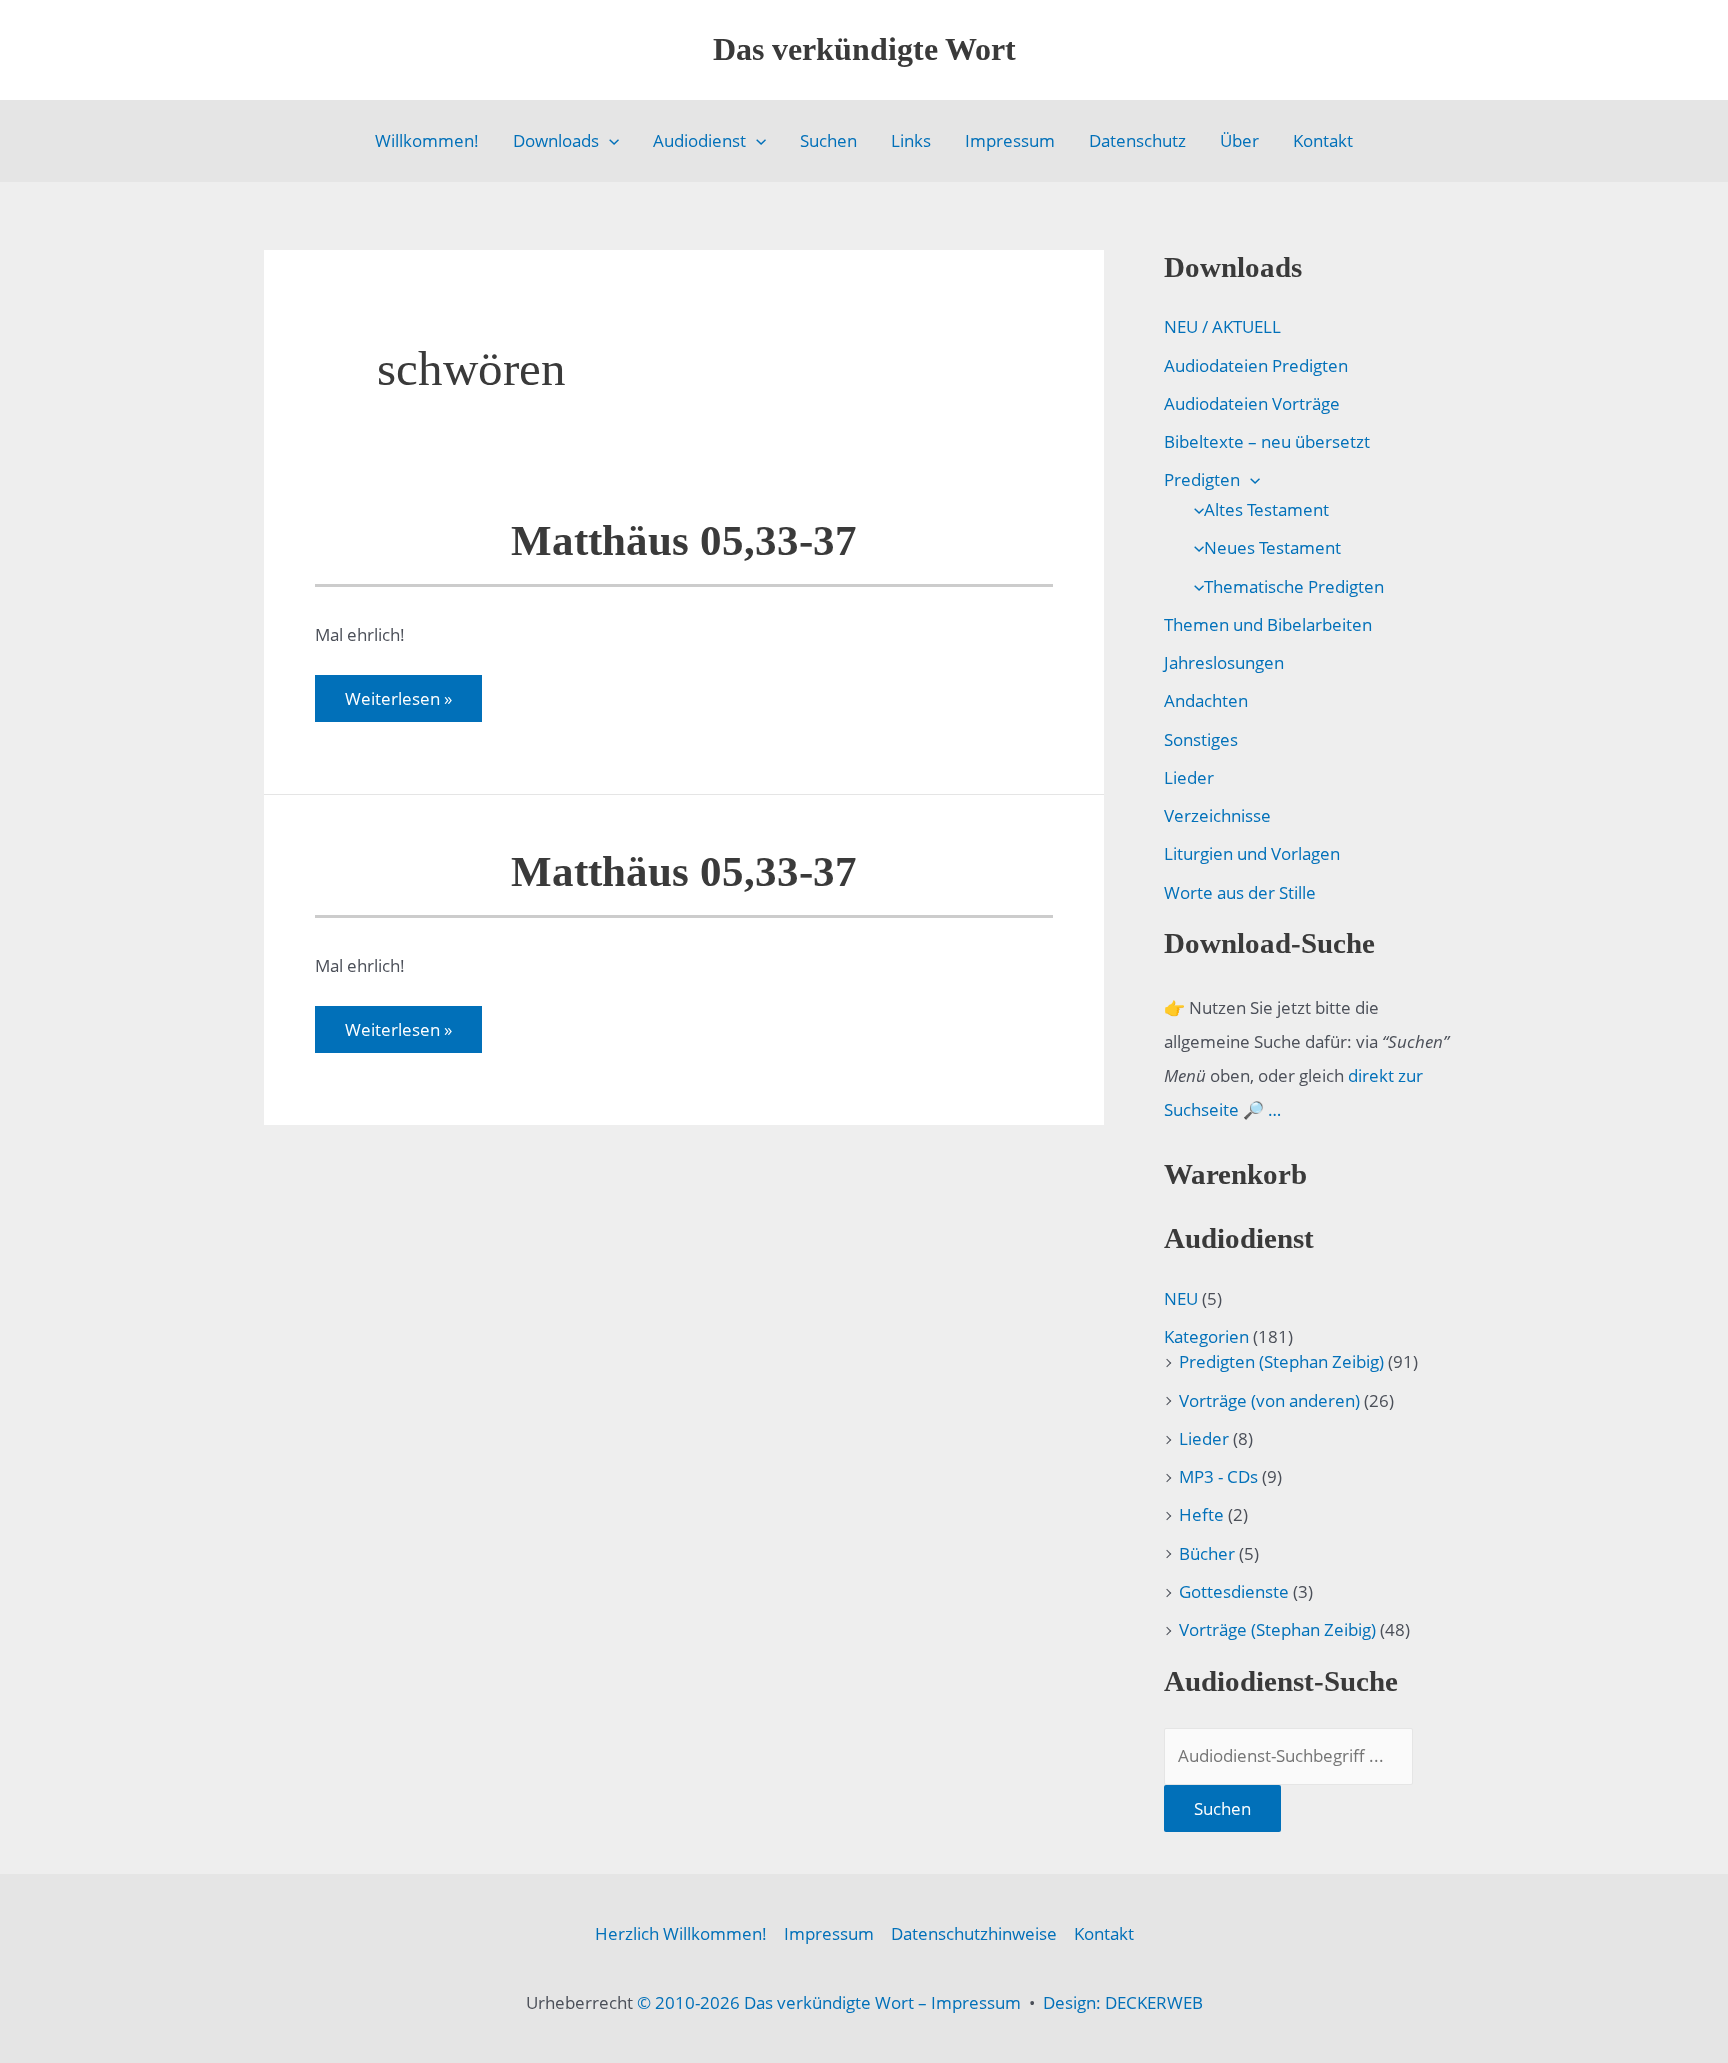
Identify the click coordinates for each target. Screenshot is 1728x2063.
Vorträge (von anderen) (1269, 1400)
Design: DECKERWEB (1123, 2002)
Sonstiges (1201, 739)
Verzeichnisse (1217, 815)
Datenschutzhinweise (974, 1933)
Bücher (1207, 1553)
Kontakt (1323, 140)
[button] (609, 141)
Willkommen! (427, 140)
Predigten (1202, 479)
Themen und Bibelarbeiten (1268, 624)
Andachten (1206, 700)
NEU (1181, 1298)
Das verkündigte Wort (864, 49)
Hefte (1201, 1514)
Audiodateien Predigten (1256, 365)
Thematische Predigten (1294, 586)
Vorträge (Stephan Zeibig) (1277, 1629)
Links (911, 140)
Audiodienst (699, 140)
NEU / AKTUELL (1222, 326)
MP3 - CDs (1218, 1476)
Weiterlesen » (398, 704)
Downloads (556, 140)
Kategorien (1206, 1336)
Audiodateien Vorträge (1252, 403)
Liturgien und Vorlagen (1252, 853)
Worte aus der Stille (1240, 892)
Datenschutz (1137, 140)
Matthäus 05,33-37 (684, 540)
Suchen (828, 140)
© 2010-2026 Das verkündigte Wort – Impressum (829, 2002)
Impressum (1010, 140)
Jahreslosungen (1224, 662)
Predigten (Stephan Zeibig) (1281, 1361)
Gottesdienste (1234, 1591)
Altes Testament (1266, 509)
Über (1239, 140)
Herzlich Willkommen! (681, 1933)
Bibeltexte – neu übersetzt (1267, 441)
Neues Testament (1272, 547)
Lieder (1189, 777)
